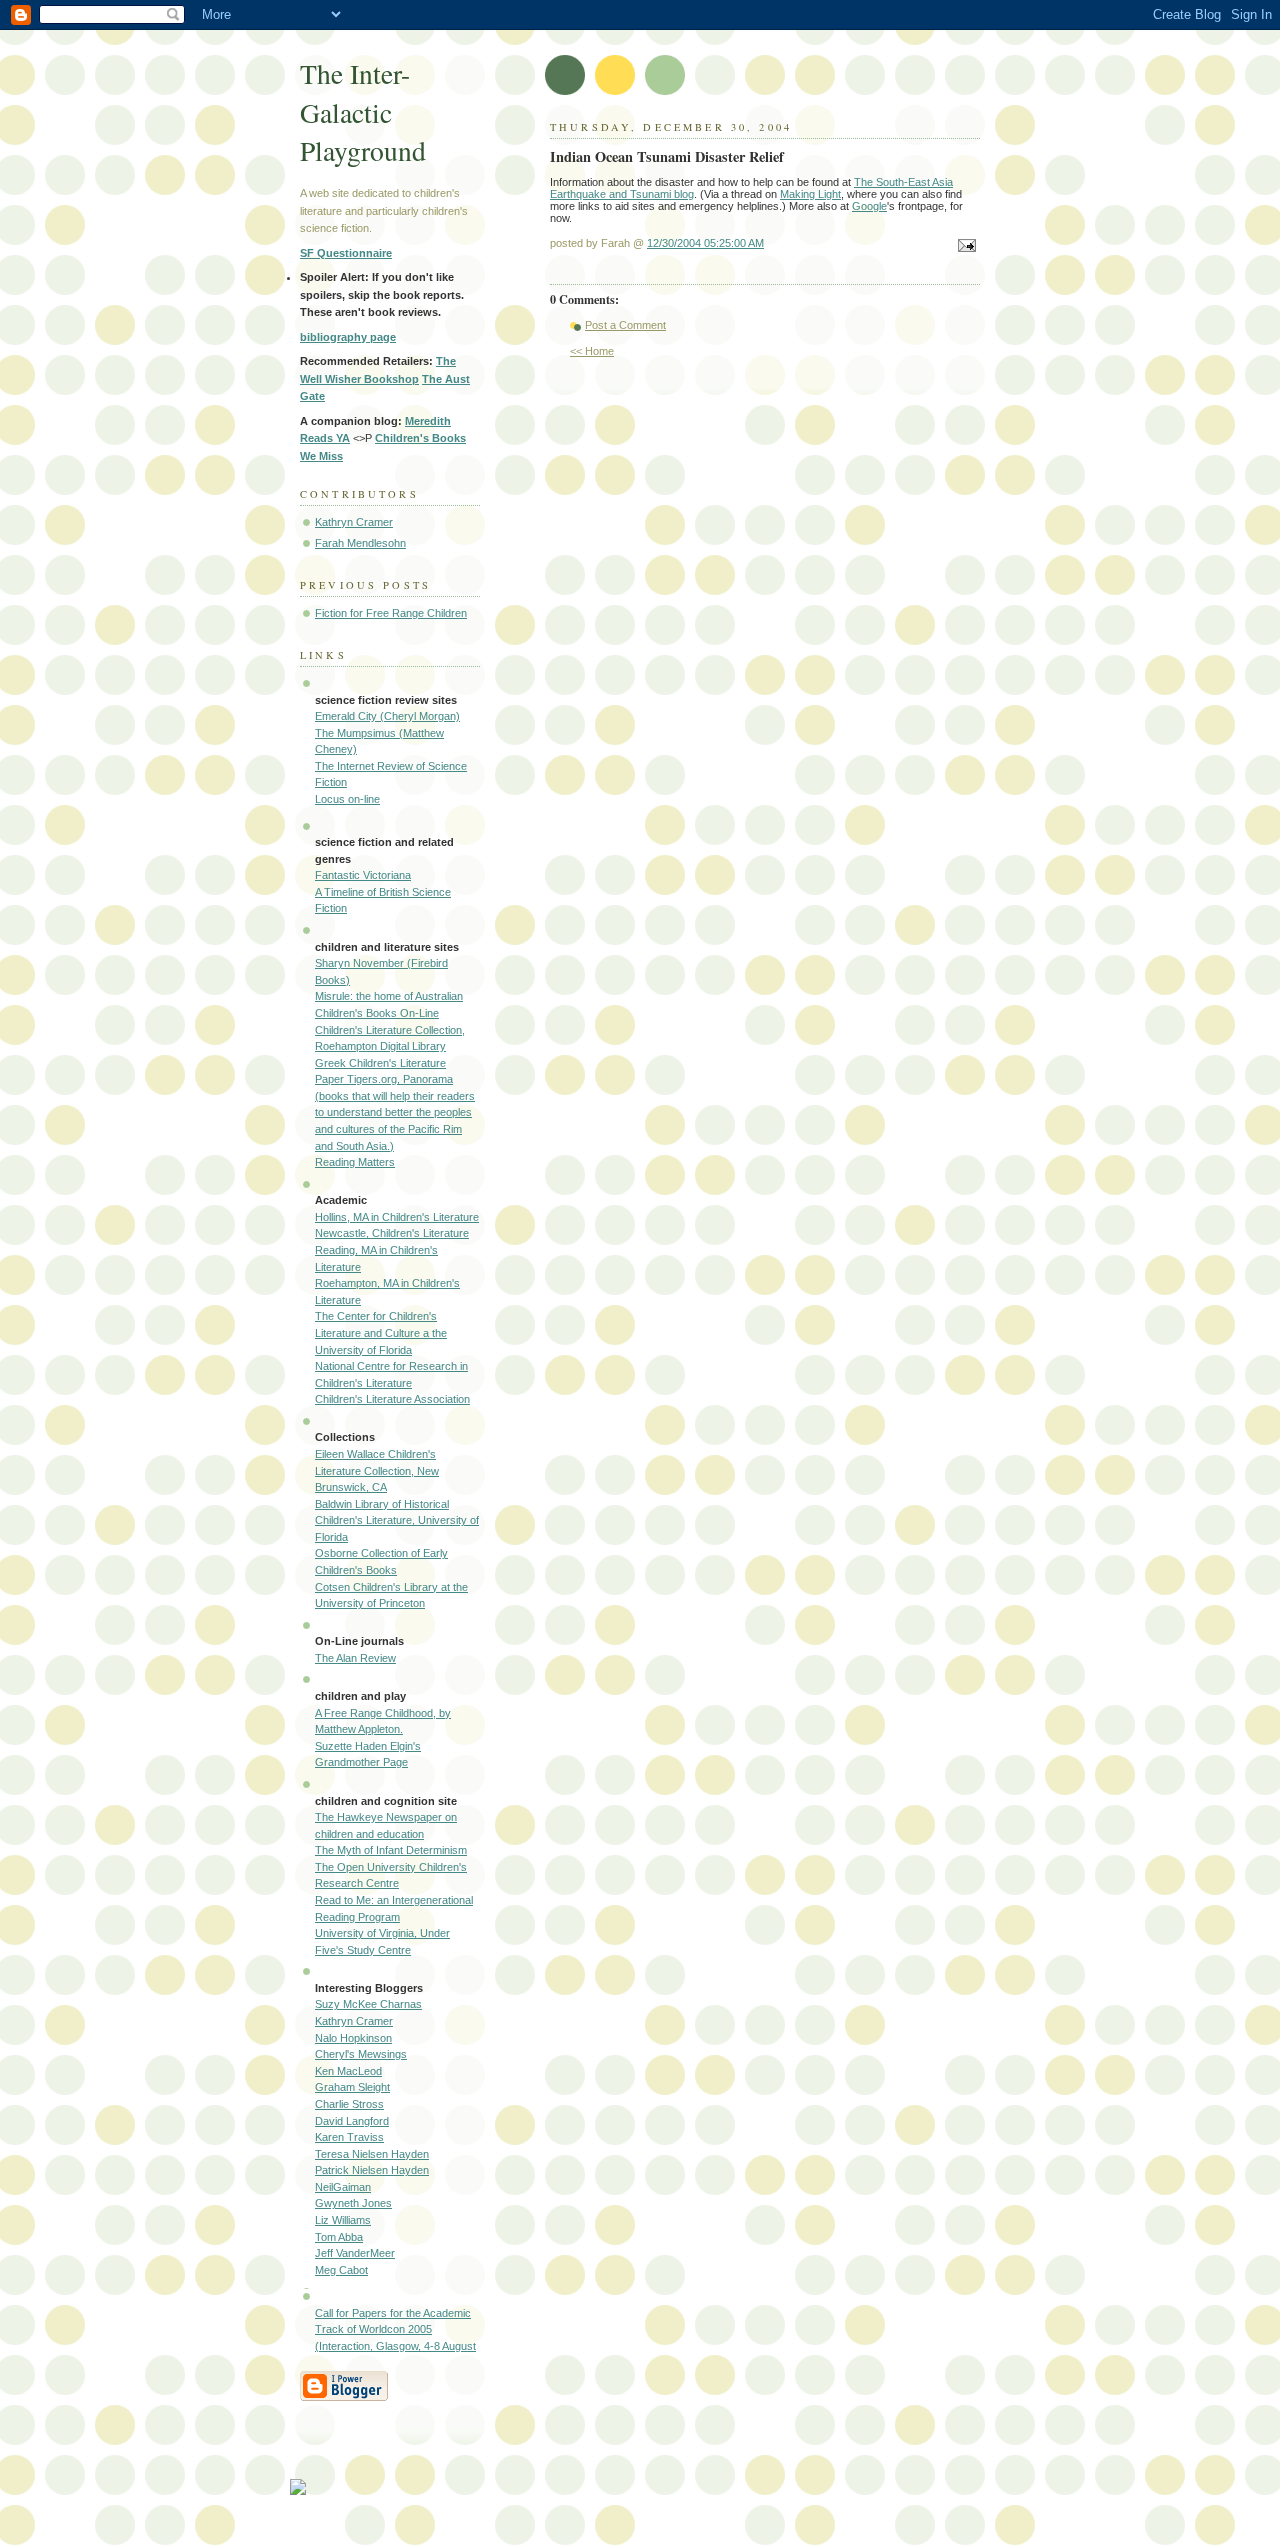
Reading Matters (355, 1162)
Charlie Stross (349, 2104)
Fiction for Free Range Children (391, 613)
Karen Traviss (349, 2137)
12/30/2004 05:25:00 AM (705, 243)
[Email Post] (964, 247)
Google (869, 206)
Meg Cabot (341, 2270)
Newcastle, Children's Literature (392, 1233)
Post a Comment (625, 325)
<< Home (592, 351)
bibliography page (348, 337)
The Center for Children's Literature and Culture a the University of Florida (381, 1332)
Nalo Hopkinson (353, 2038)
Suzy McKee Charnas (368, 2004)
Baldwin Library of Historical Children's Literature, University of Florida (397, 1520)
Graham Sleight (352, 2087)
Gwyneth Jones (353, 2203)
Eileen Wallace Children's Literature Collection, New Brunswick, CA (377, 1470)
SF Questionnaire (346, 253)
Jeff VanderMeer (355, 2253)
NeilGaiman (343, 2187)
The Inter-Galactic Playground (363, 112)
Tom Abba (339, 2237)
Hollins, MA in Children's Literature (397, 1217)
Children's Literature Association (392, 1399)
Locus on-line (347, 799)
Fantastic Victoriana (363, 875)
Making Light (810, 194)
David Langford (352, 2121)
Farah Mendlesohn (360, 543)
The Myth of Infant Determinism (391, 1850)
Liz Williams (343, 2220)
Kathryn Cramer (354, 522)
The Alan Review (355, 1658)
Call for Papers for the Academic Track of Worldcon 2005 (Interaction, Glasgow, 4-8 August (395, 2329)
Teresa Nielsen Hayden (372, 2154)
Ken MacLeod (348, 2071)
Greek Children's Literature (380, 1063)
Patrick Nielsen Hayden (372, 2170)
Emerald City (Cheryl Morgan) (387, 716)
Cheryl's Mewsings (361, 2054)
